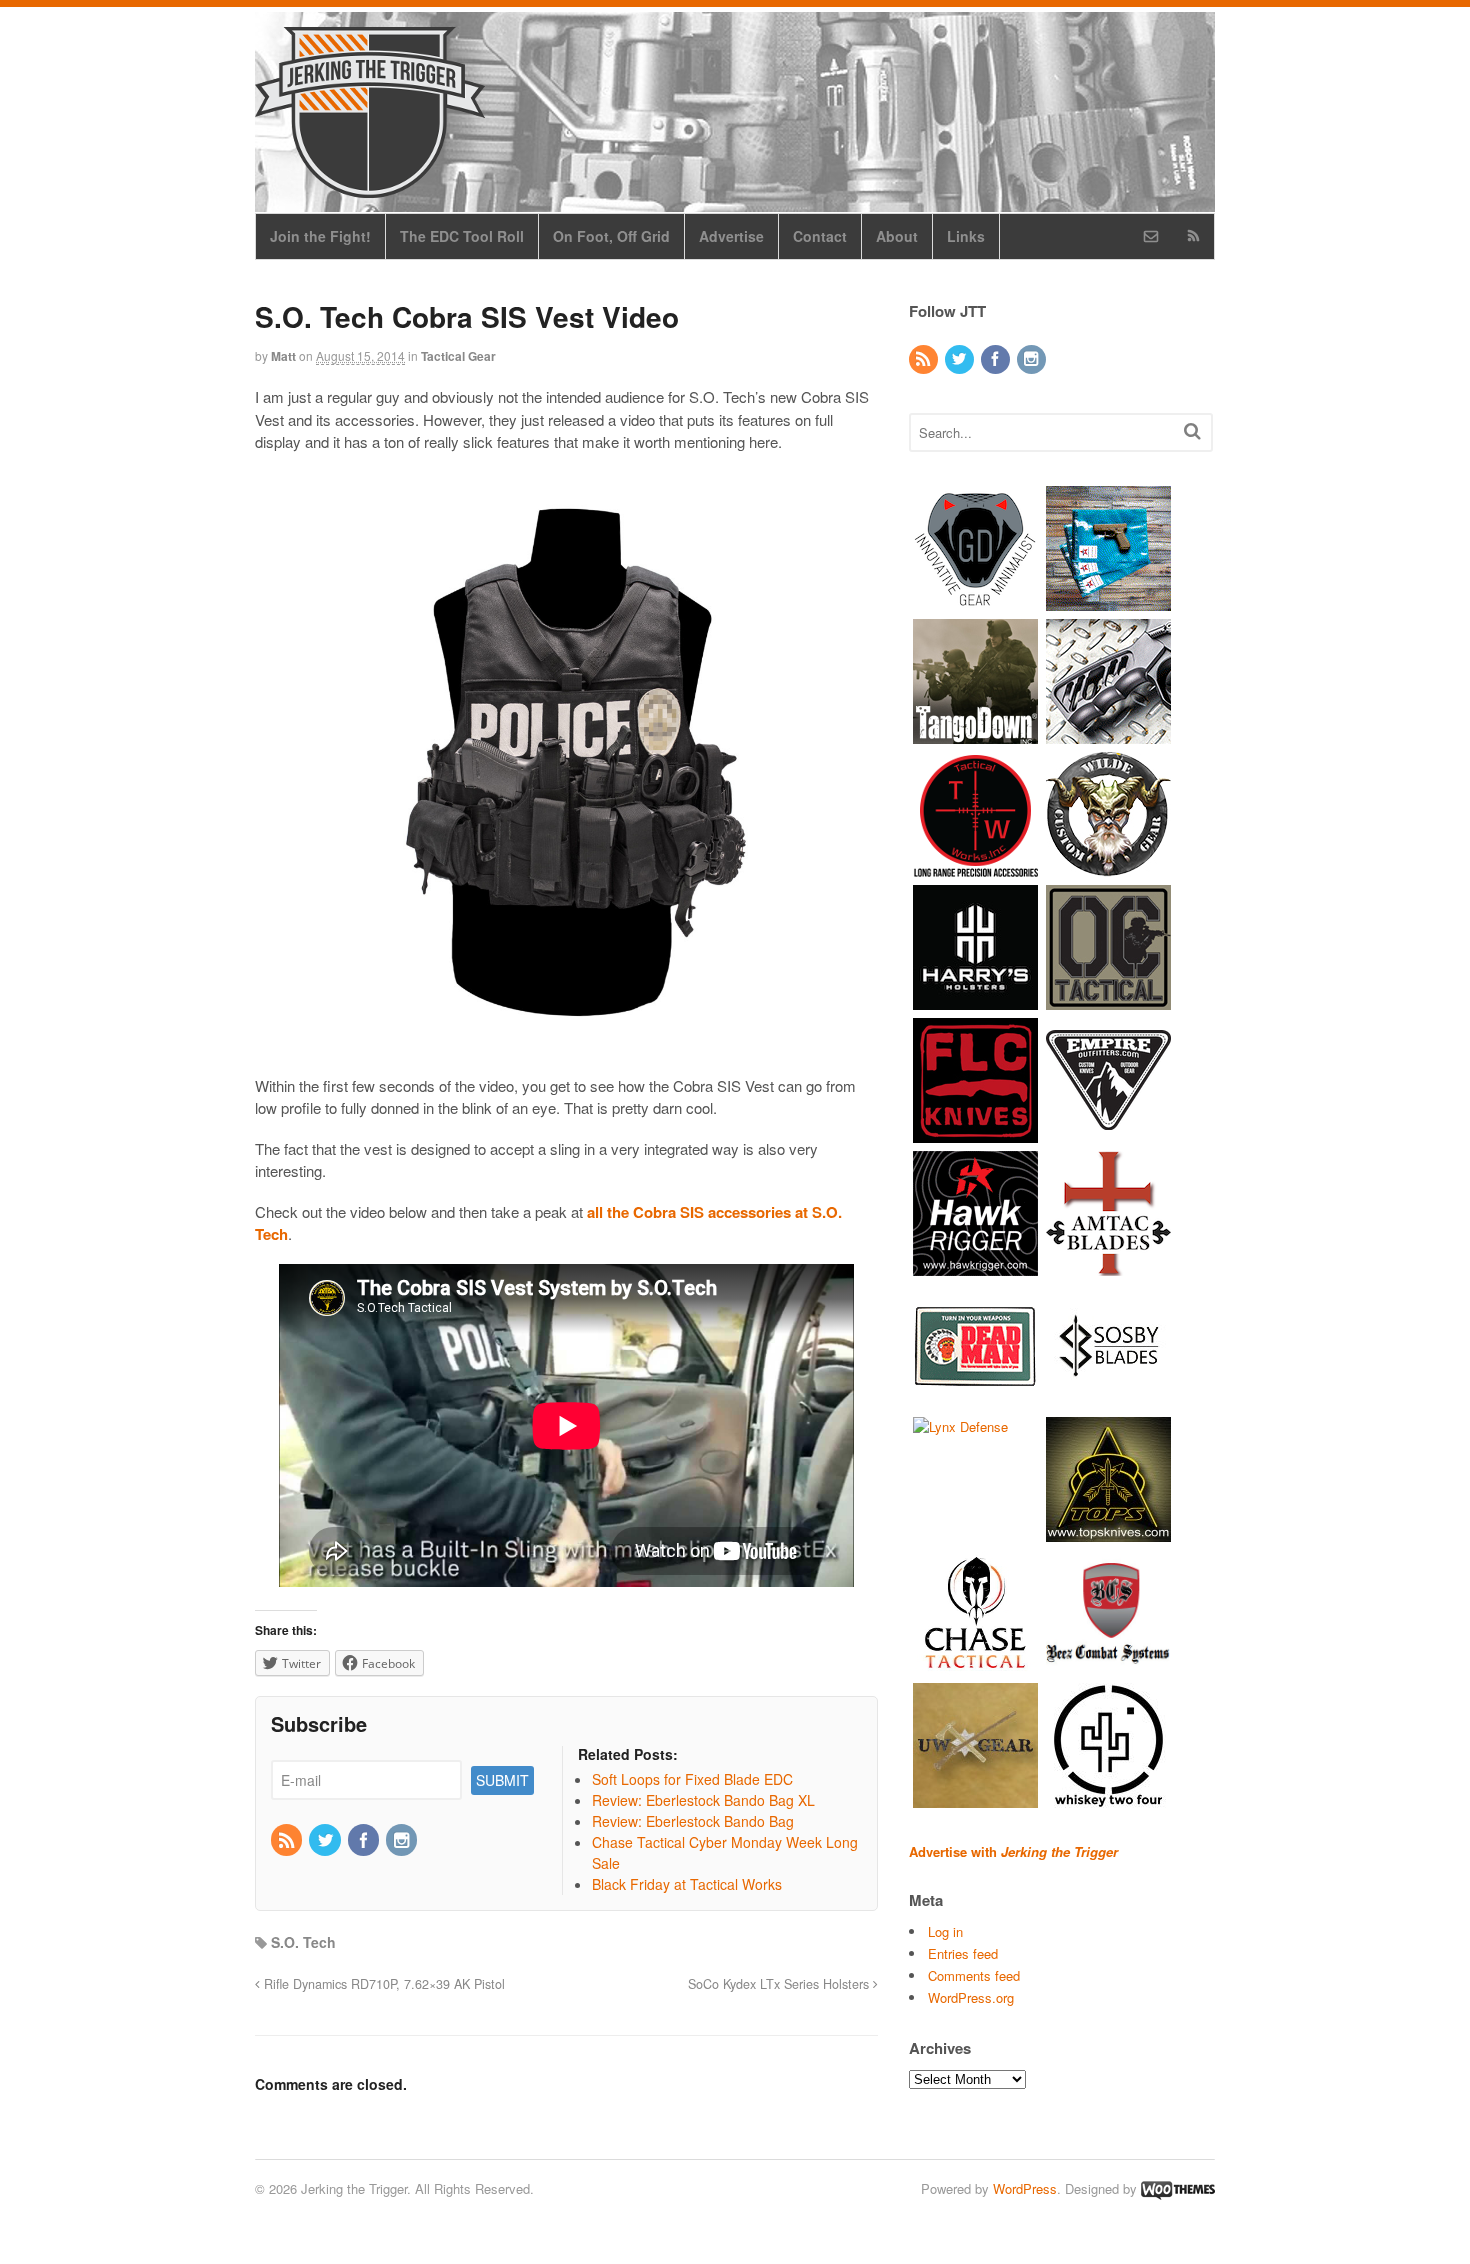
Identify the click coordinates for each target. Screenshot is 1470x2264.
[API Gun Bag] (1108, 600)
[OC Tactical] (1108, 999)
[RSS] (288, 1841)
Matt (283, 356)
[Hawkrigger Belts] (975, 1265)
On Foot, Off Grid (611, 236)
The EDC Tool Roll (462, 236)
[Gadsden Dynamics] (975, 600)
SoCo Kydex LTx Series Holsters (780, 1984)
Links (966, 236)
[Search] (1192, 430)
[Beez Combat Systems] (1108, 1664)
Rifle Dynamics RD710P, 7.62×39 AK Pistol (382, 1984)
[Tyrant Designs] (1108, 733)
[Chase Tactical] (975, 1664)
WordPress (1025, 2188)
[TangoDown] (975, 733)
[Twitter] (326, 1841)
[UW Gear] (975, 1797)
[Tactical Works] (975, 866)
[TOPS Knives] (1108, 1531)
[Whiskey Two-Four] (1108, 1797)
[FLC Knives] (975, 1132)
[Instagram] (403, 1841)
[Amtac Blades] (1108, 1265)
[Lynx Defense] (960, 1426)
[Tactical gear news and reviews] (370, 187)
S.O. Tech (303, 1942)
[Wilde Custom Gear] (1108, 866)
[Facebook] (365, 1841)
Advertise (731, 236)
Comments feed (974, 1975)
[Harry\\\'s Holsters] (975, 999)
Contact (820, 236)
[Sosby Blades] (1108, 1398)
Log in (945, 1931)
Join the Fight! (320, 236)
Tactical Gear (458, 356)
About (897, 236)
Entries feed (963, 1953)
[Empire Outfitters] (1108, 1132)
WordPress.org (971, 1997)
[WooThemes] (1178, 2188)
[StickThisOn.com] (975, 1398)
